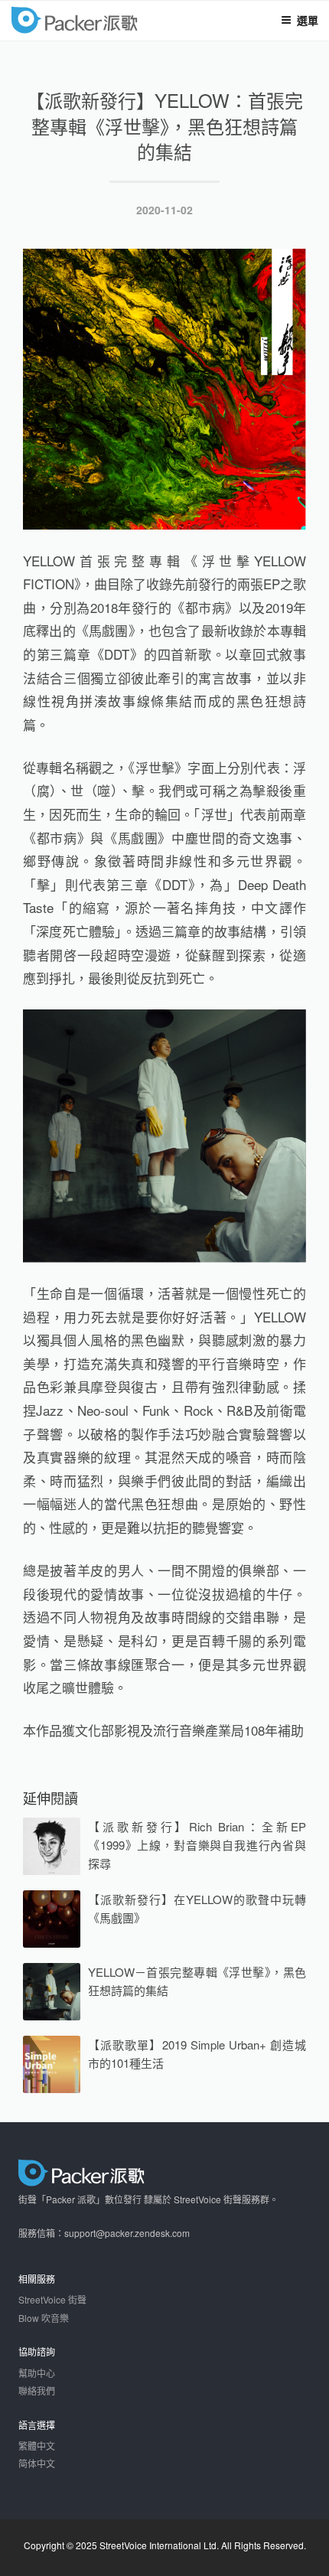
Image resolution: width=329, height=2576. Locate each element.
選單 (308, 20)
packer (119, 22)
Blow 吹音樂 (44, 2318)
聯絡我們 (37, 2390)
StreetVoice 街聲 (52, 2299)
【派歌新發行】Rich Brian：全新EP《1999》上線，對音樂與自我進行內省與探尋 (197, 1845)
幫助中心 (37, 2373)
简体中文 (37, 2463)
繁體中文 (37, 2446)
